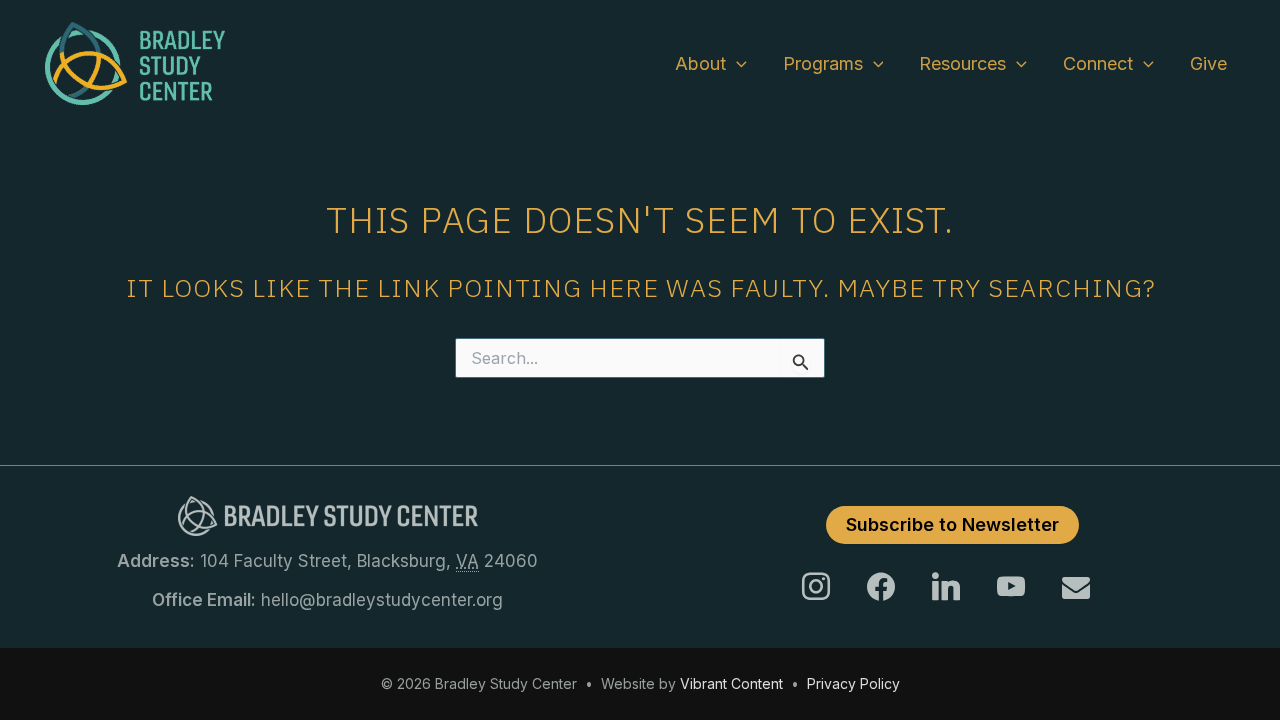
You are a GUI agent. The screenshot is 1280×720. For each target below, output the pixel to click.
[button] (736, 64)
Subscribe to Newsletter (952, 524)
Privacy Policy (853, 683)
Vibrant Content (731, 683)
